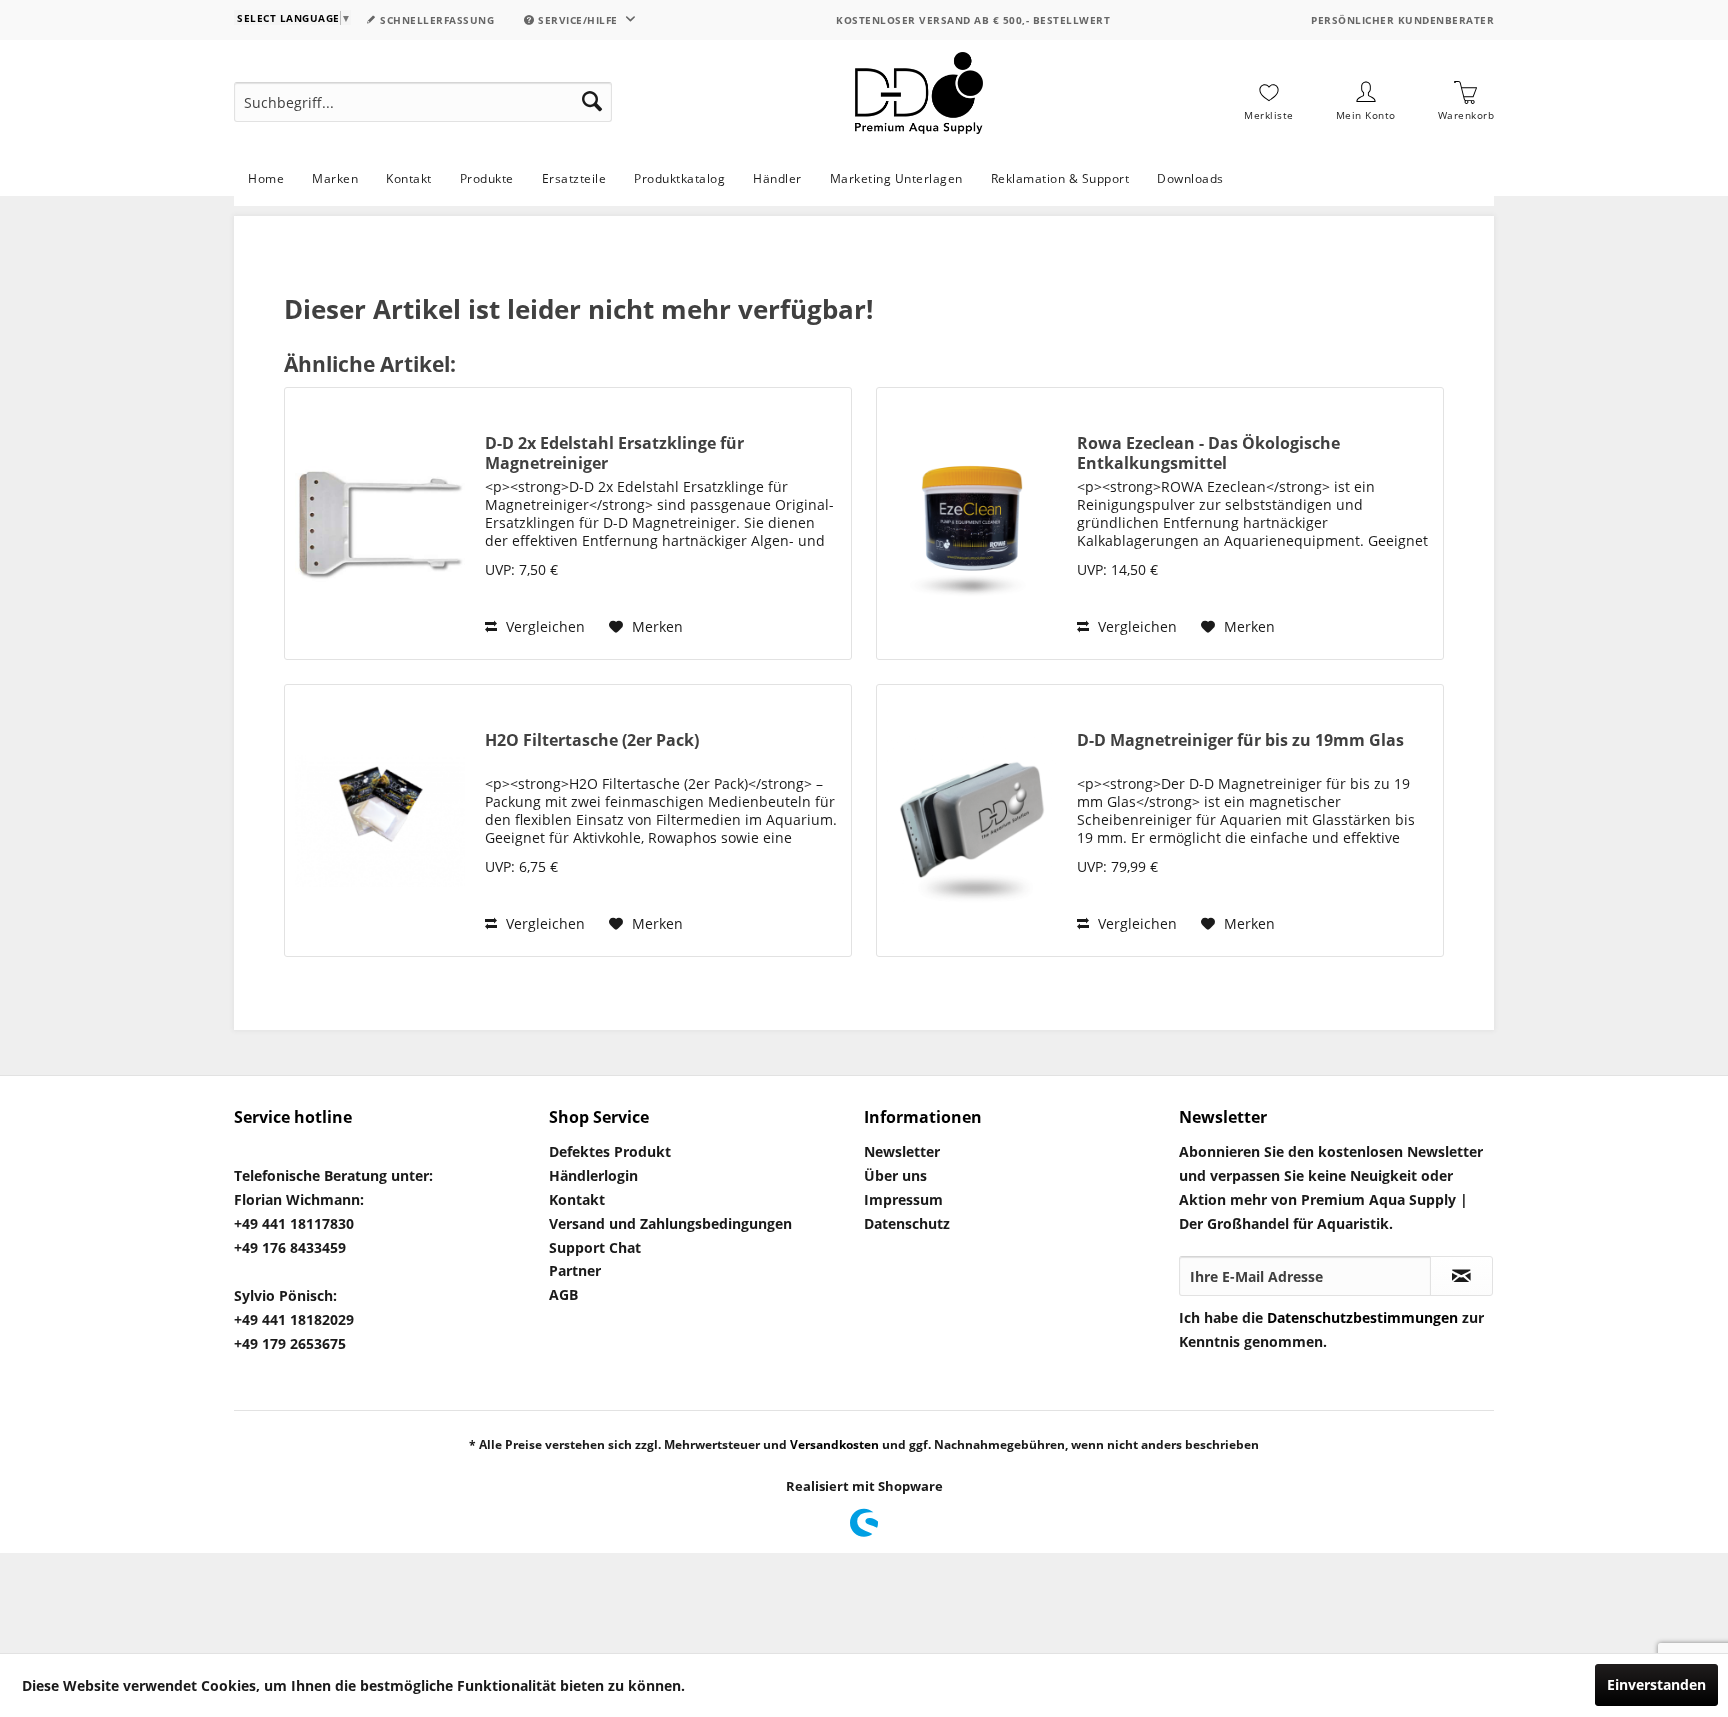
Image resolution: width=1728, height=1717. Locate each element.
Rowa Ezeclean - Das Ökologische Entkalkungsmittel (1208, 453)
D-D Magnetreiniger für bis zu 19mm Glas (1240, 740)
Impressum (903, 1199)
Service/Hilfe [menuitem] (578, 20)
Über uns (895, 1175)
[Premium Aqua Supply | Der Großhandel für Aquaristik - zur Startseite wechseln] (919, 102)
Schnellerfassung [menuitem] (436, 20)
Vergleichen (543, 626)
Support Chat (595, 1247)
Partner (575, 1270)
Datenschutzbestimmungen (1362, 1317)
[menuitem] (423, 102)
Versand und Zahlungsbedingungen (670, 1223)
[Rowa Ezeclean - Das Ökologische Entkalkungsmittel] (972, 523)
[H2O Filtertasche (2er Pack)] (380, 820)
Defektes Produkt (610, 1151)
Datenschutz (907, 1223)
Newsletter (902, 1151)
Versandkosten (834, 1444)
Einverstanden (1656, 1684)
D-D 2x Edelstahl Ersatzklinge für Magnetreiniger (614, 453)
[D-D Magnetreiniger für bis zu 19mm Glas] (972, 820)
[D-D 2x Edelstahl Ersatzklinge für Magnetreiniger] (380, 523)
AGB (563, 1294)
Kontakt (577, 1199)
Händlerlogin (593, 1175)
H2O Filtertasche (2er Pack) (592, 740)
